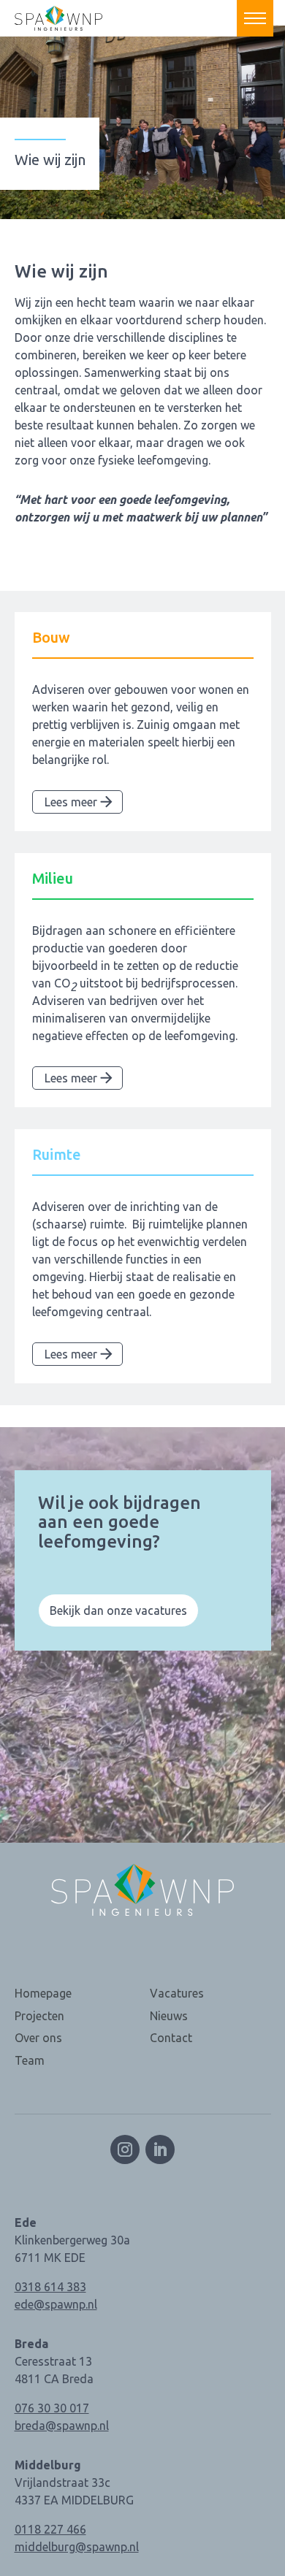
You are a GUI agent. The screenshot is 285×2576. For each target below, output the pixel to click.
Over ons (38, 2038)
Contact (171, 2038)
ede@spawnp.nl (56, 2304)
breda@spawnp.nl (62, 2426)
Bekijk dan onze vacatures (118, 1610)
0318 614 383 (50, 2287)
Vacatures (177, 1993)
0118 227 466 (50, 2529)
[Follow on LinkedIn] (160, 2149)
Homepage (43, 1993)
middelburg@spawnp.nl (77, 2547)
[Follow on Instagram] (125, 2149)
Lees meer (71, 802)
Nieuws (169, 2016)
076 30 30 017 (52, 2408)
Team (30, 2060)
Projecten (39, 2016)
